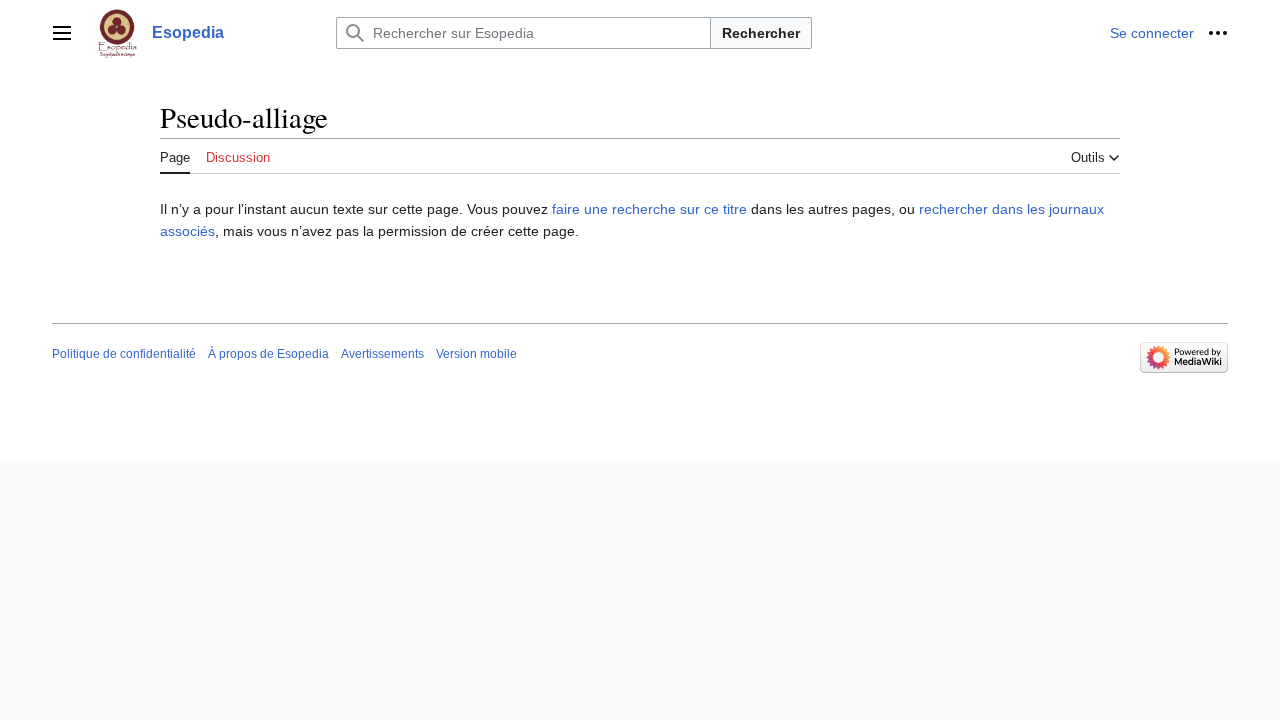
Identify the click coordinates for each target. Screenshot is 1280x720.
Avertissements (382, 354)
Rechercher (761, 33)
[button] (62, 33)
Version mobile (476, 354)
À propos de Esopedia (268, 354)
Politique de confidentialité (124, 354)
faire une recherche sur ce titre (649, 209)
